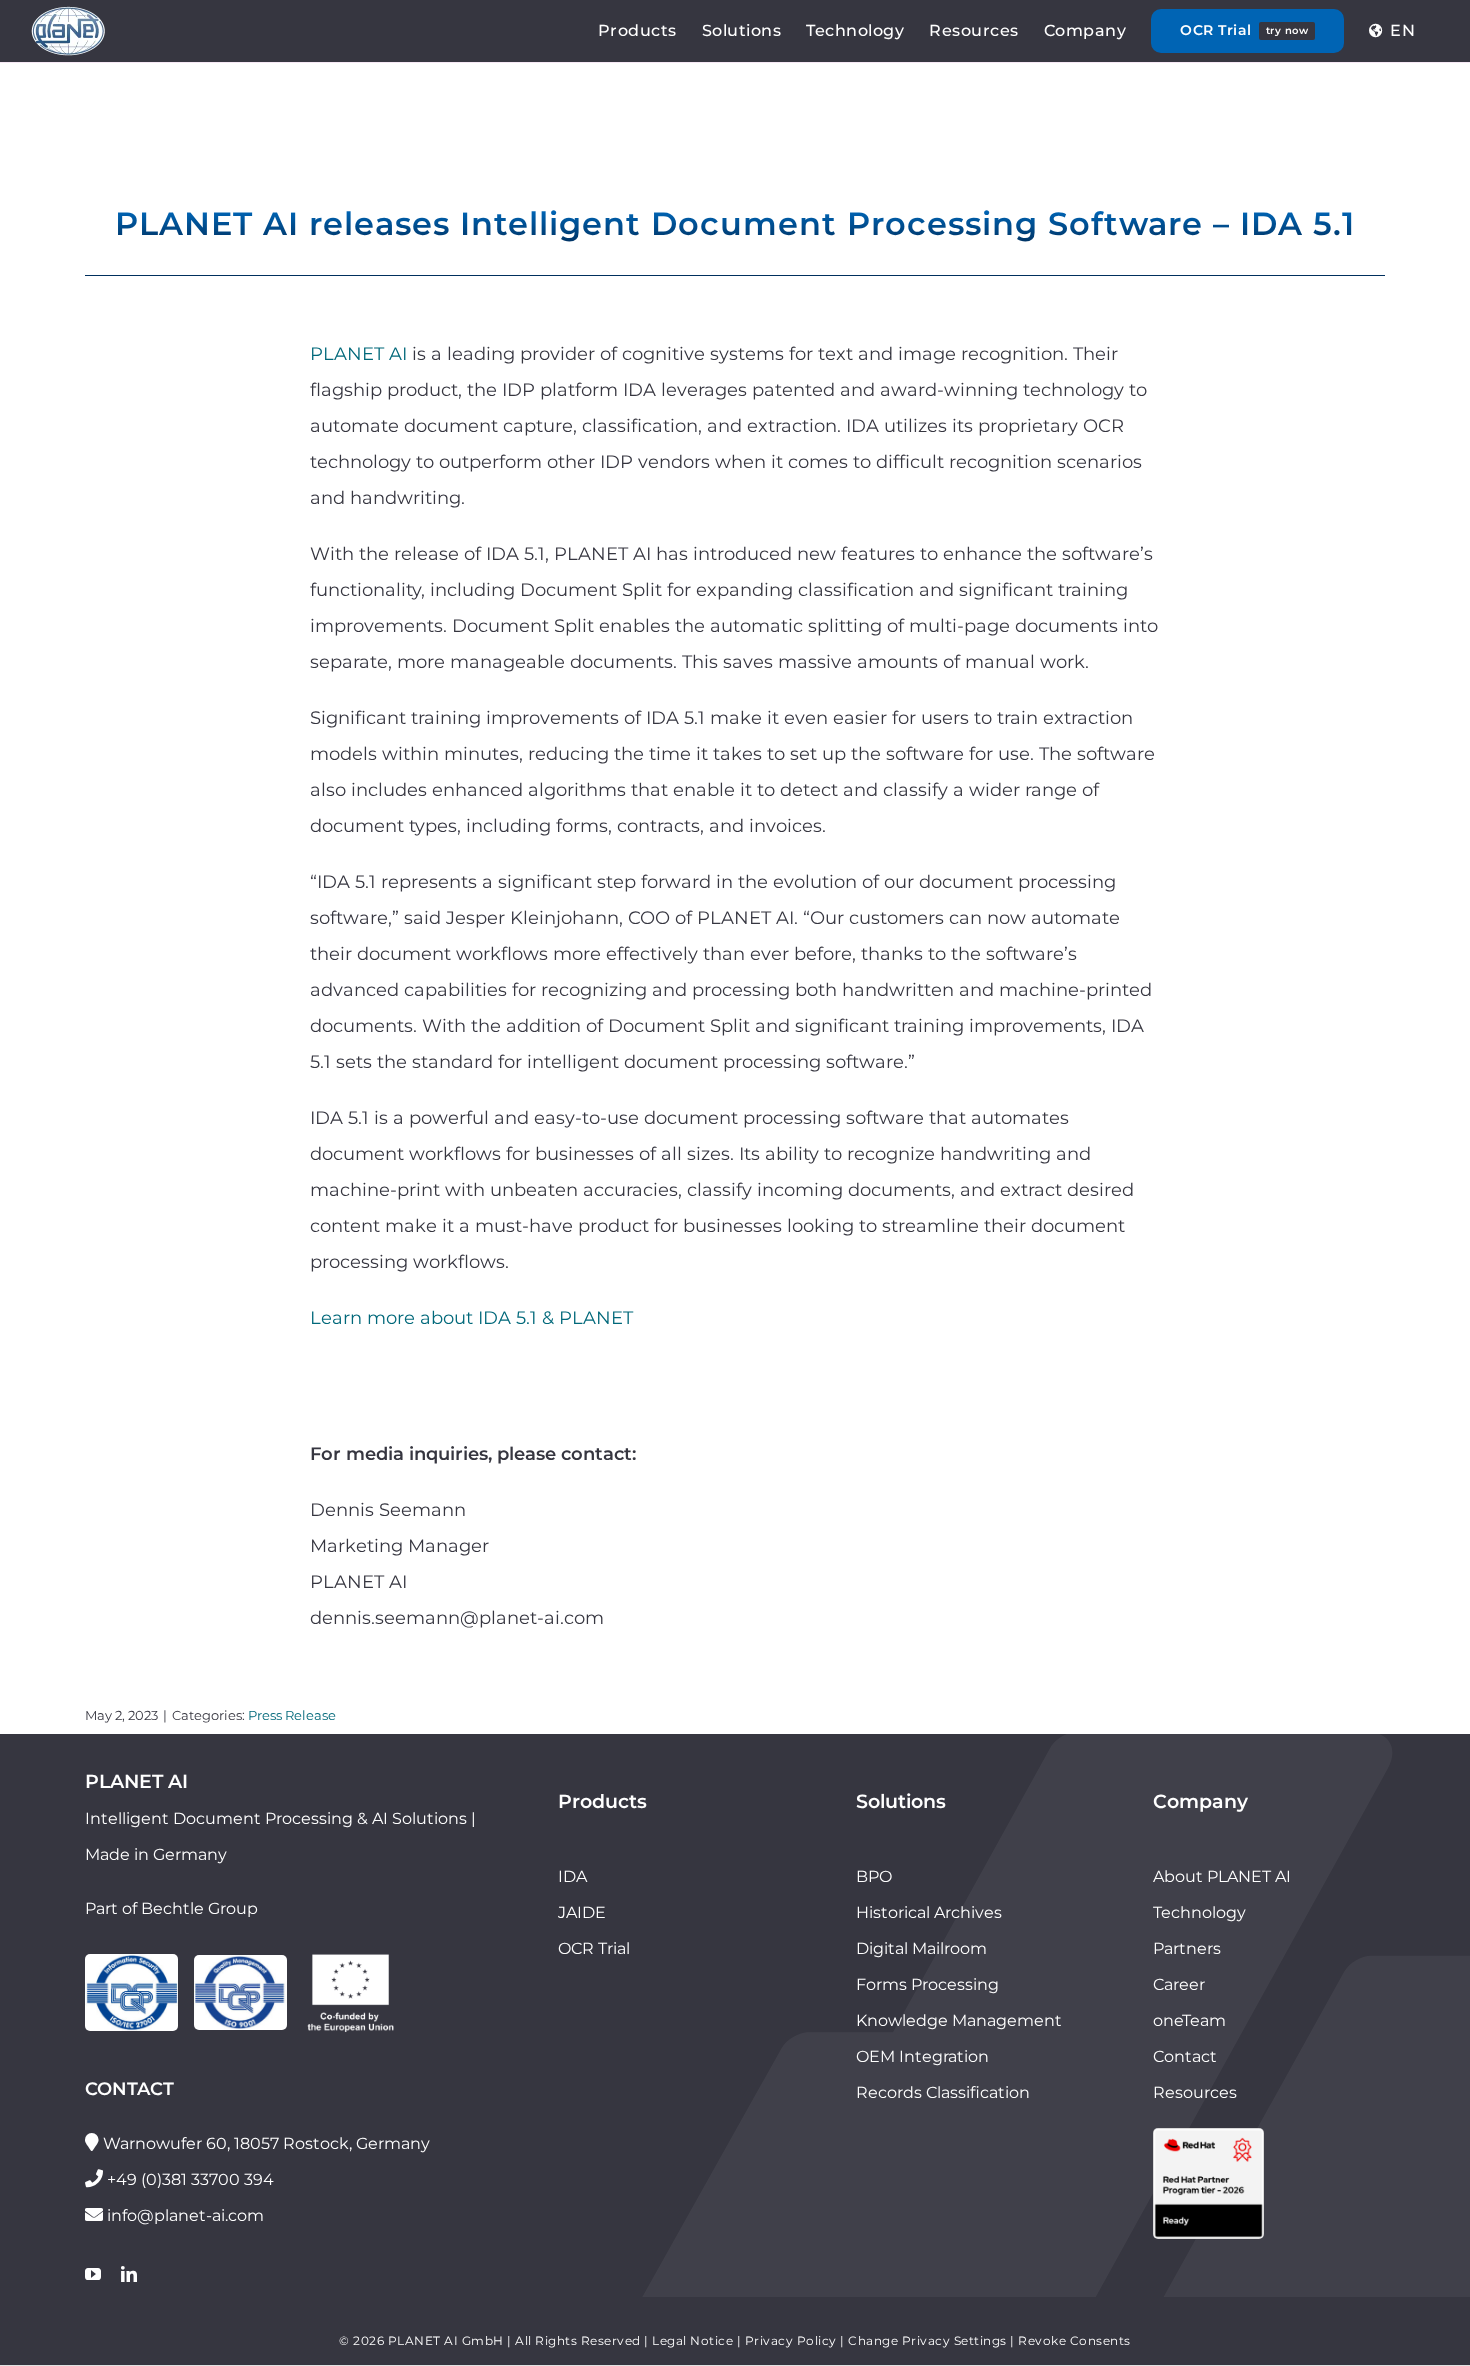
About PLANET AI (1222, 1876)
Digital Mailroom (921, 1948)
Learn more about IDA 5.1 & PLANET (471, 1318)
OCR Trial (594, 1948)
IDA (572, 1876)
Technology (1199, 1912)
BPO (874, 1876)
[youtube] (93, 2274)
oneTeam (1189, 2020)
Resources (1195, 2092)
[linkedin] (129, 2274)
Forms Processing (927, 1984)
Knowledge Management (959, 2020)
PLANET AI (358, 354)
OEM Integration (922, 2056)
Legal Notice (692, 2340)
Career (1179, 1984)
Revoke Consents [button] (1074, 2340)
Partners (1187, 1948)
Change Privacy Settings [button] (927, 2340)
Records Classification (943, 2092)
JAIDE (582, 1912)
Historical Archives (929, 1912)
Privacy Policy (791, 2340)
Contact (1185, 2056)
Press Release (292, 1715)
